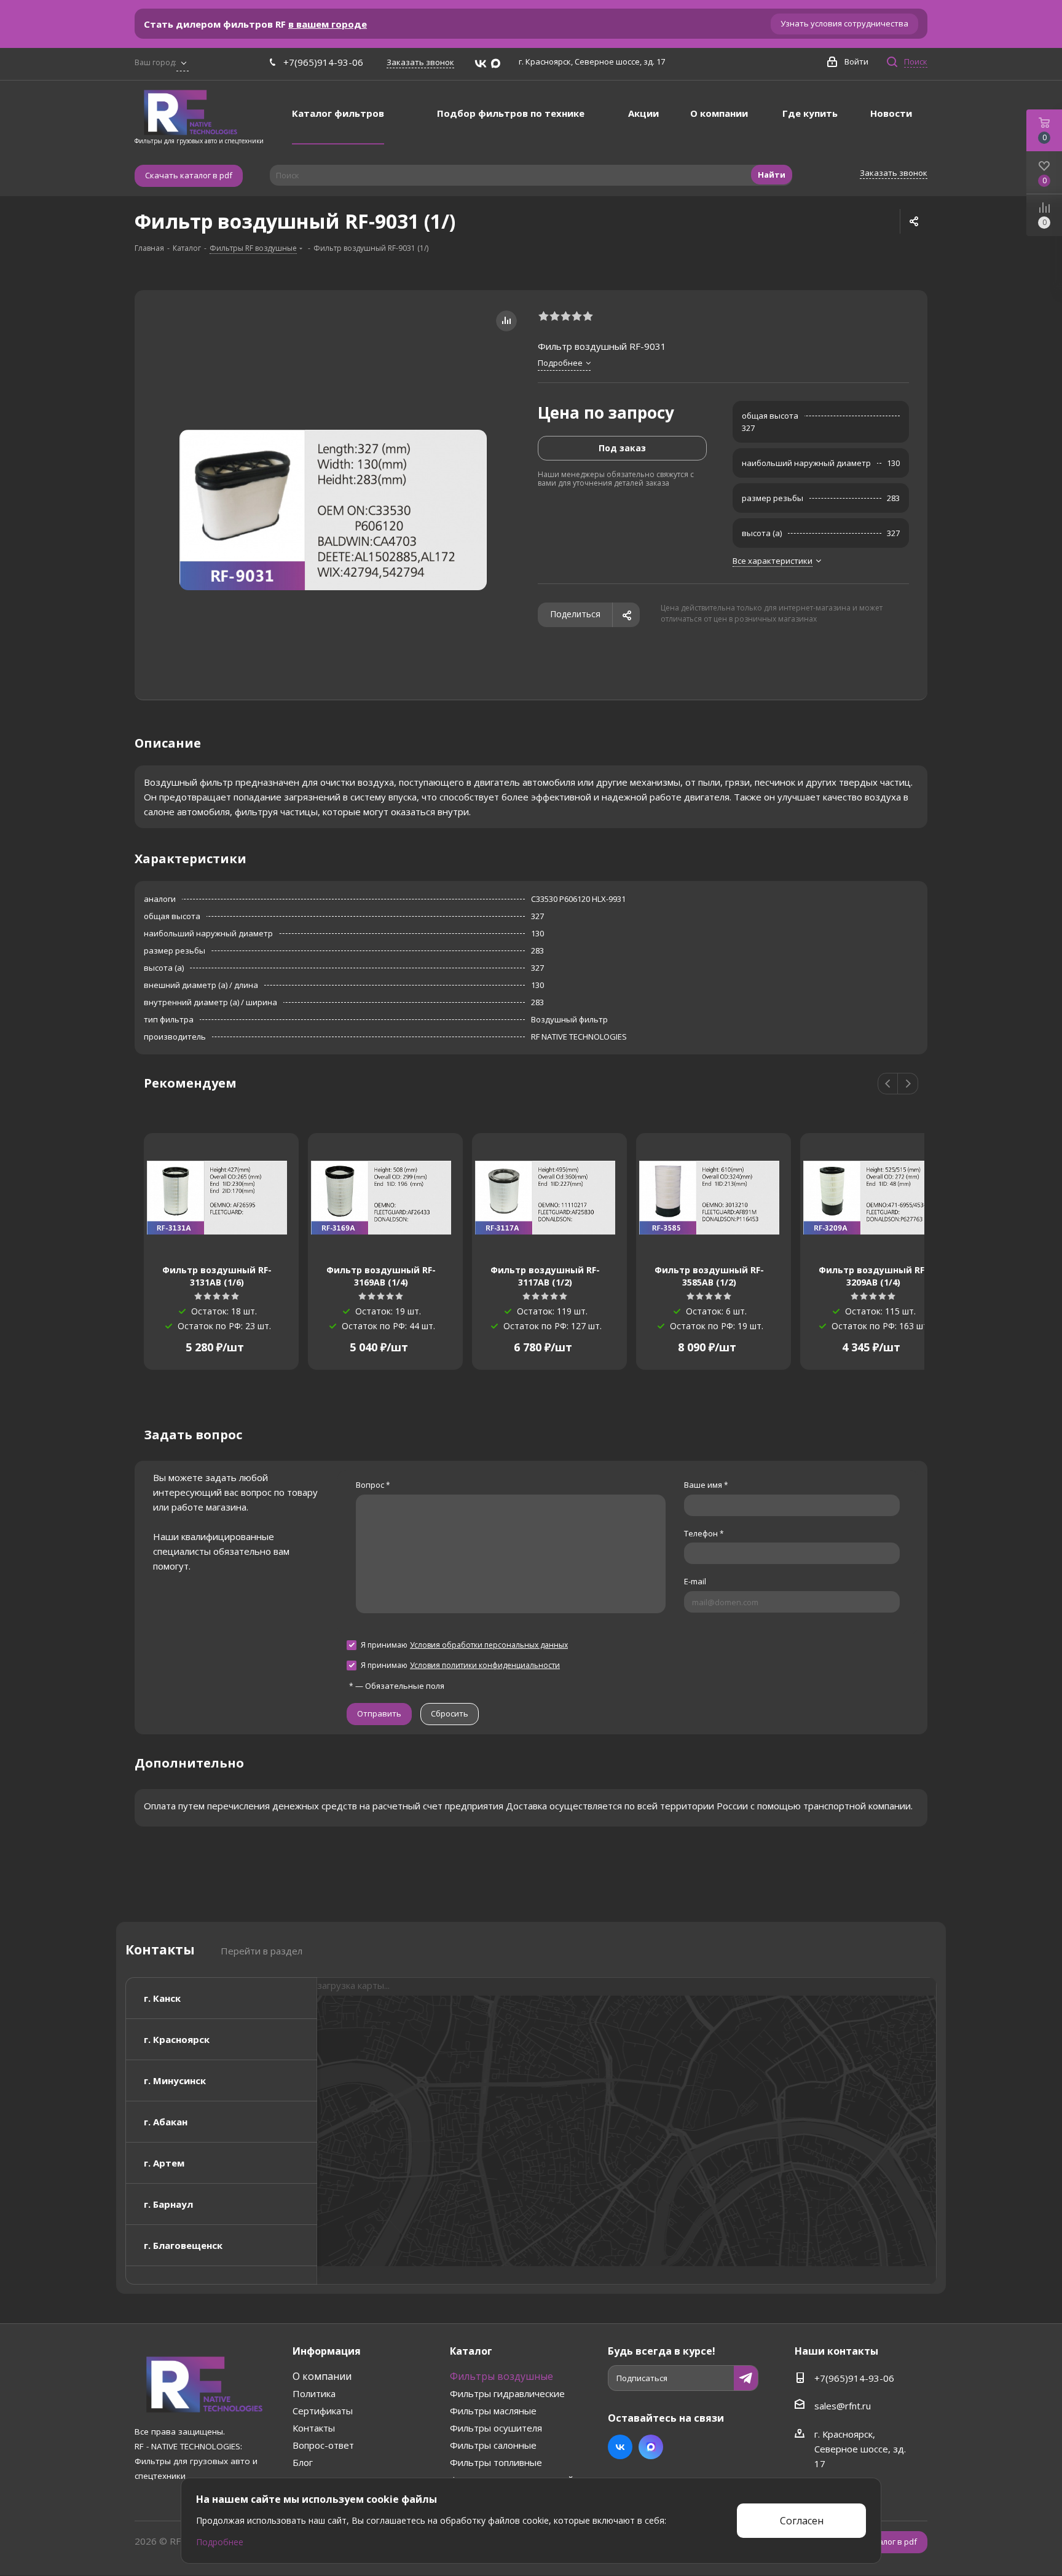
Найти (772, 175)
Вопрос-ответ (323, 2445)
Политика (314, 2393)
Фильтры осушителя (496, 2428)
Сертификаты (323, 2411)
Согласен (802, 2521)
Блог (303, 2462)
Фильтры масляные (493, 2411)
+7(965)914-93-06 (323, 62)
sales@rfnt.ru (843, 2406)
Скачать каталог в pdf (189, 175)
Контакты (314, 2428)
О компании (322, 2376)
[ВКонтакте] (481, 64)
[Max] (496, 64)
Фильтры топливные (496, 2462)
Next (908, 1084)
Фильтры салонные (493, 2445)
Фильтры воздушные (502, 2376)
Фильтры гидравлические (507, 2393)
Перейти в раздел (262, 1951)
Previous (888, 1084)
